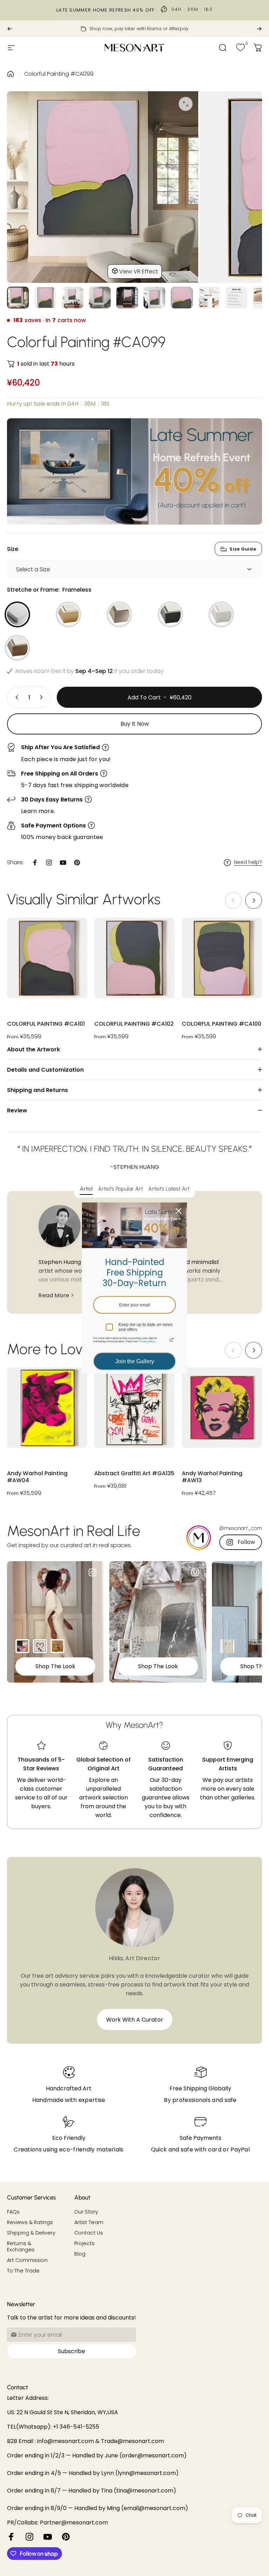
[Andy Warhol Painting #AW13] (222, 1408)
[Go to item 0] (18, 298)
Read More (54, 1295)
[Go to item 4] (100, 298)
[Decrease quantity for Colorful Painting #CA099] (15, 697)
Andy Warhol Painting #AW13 (212, 1477)
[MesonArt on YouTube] (48, 2537)
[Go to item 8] (209, 298)
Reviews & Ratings (30, 2222)
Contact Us (89, 2233)
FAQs (13, 2212)
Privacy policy (147, 1341)
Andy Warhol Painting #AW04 (37, 1477)
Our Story (86, 2212)
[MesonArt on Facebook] (11, 2537)
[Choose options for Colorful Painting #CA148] (22, 1646)
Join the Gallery (135, 1361)
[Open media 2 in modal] (186, 104)
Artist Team (89, 2222)
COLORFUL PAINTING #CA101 (46, 1024)
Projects (84, 2243)
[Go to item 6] (154, 298)
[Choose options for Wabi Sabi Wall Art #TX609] (125, 1646)
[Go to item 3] (73, 298)
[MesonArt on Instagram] (29, 2537)
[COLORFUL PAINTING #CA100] (222, 958)
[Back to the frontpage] (11, 74)
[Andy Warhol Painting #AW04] (47, 1408)
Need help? (248, 863)
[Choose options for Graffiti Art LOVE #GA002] (40, 1646)
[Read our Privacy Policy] (172, 1340)
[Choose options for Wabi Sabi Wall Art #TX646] (227, 1646)
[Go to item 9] (236, 298)
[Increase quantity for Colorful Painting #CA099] (43, 697)
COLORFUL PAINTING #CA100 (222, 1024)
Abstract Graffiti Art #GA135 (134, 1474)
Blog (80, 2254)
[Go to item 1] (45, 298)
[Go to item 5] (127, 298)
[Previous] (10, 29)
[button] (254, 900)
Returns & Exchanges (21, 2246)
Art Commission (27, 2260)
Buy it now (135, 724)
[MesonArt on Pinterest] (66, 2537)
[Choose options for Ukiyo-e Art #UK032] (57, 1646)
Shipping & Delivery (31, 2233)
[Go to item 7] (182, 298)
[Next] (259, 29)
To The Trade (23, 2271)
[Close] (179, 1211)
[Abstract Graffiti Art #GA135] (134, 1408)
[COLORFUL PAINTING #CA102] (134, 958)
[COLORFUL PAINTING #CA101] (47, 958)
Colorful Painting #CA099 (59, 74)
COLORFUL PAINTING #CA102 (134, 1024)
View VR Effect (139, 271)
